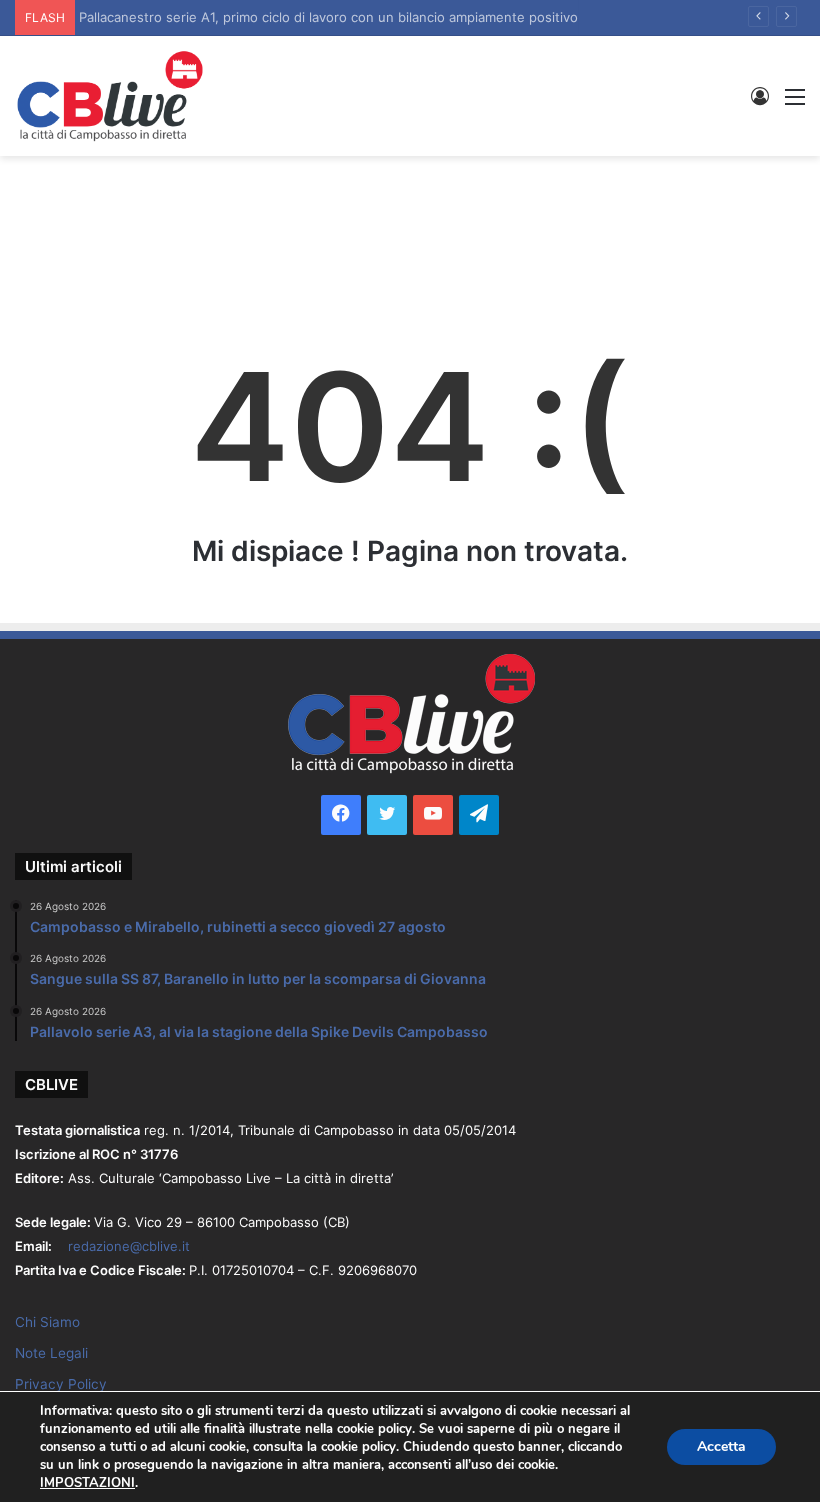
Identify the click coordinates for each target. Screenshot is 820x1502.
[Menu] (795, 103)
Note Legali (51, 1353)
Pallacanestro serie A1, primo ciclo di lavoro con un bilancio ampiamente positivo (334, 17)
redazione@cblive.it (129, 1246)
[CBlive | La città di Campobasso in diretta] (110, 96)
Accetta (721, 1446)
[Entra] (760, 103)
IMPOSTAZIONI (87, 1483)
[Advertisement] (410, 221)
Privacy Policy (61, 1384)
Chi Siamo (47, 1322)
